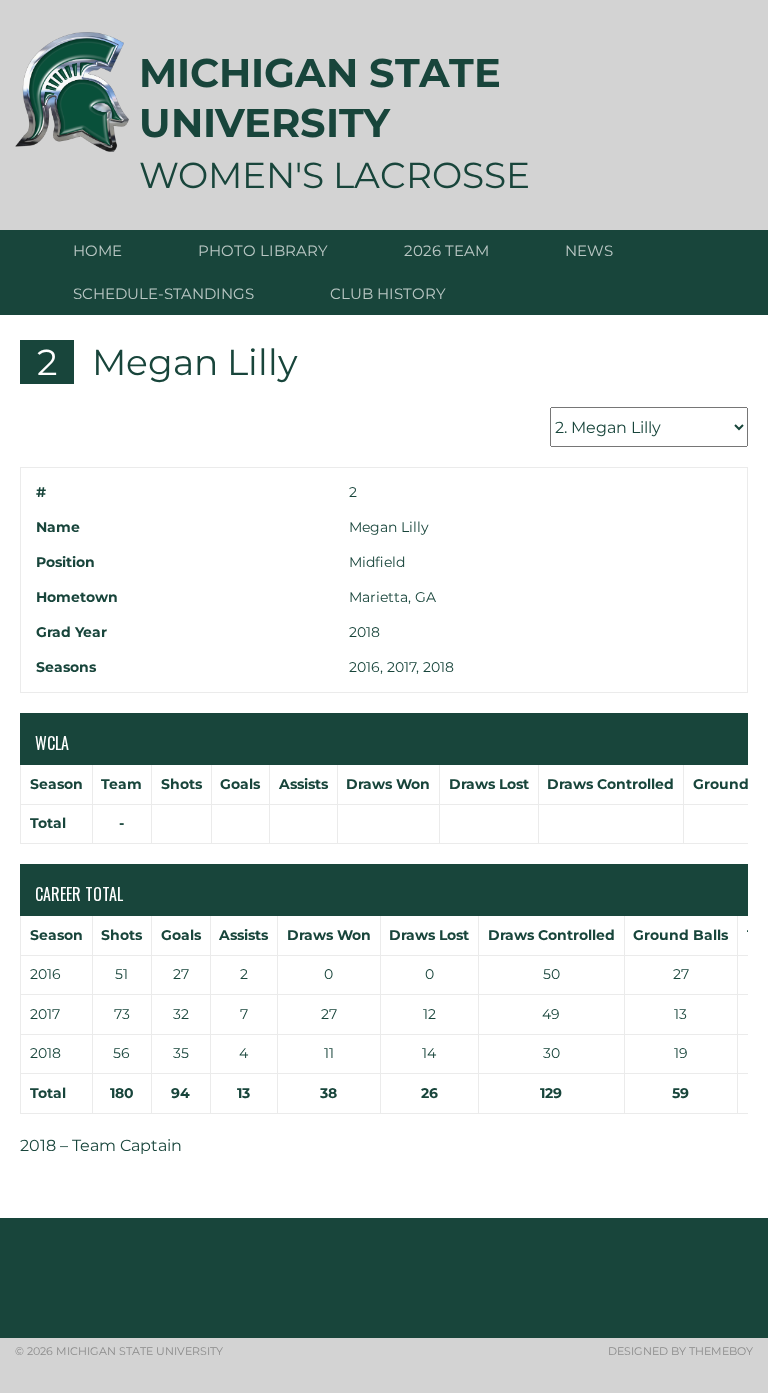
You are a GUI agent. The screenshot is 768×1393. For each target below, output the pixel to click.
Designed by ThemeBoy (680, 1351)
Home (97, 250)
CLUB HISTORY (388, 293)
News (589, 250)
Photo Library (263, 250)
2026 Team (446, 250)
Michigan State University (320, 97)
